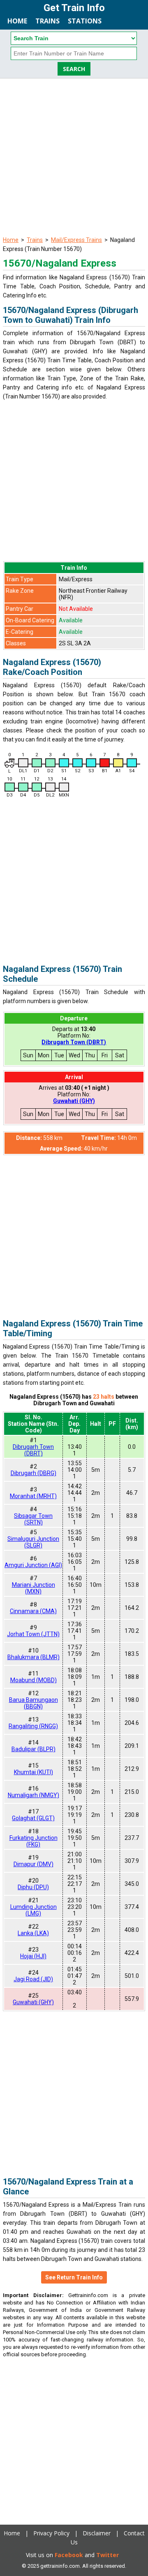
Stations (85, 21)
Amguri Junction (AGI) (33, 1565)
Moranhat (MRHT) (33, 1496)
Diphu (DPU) (33, 1887)
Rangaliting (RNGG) (33, 1726)
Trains (47, 21)
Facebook (69, 2555)
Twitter (108, 2555)
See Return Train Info (74, 2277)
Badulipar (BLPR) (34, 1749)
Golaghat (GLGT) (33, 1818)
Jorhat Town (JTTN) (33, 1634)
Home (17, 21)
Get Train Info (74, 8)
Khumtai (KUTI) (34, 1772)
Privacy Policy (51, 2533)
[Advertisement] (74, 157)
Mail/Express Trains (76, 240)
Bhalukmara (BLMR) (34, 1657)
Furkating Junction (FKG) (34, 1841)
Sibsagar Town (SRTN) (33, 1519)
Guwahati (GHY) (74, 1101)
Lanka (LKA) (33, 1933)
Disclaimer (97, 2533)
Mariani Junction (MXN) (34, 1588)
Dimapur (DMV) (34, 1864)
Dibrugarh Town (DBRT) (74, 1042)
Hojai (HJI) (33, 1956)
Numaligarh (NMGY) (34, 1795)
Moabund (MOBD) (34, 1680)
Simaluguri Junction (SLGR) (33, 1542)
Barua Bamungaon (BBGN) (34, 1703)
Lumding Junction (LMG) (34, 1910)
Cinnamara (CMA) (33, 1611)
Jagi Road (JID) (33, 1979)
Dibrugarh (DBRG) (34, 1473)
